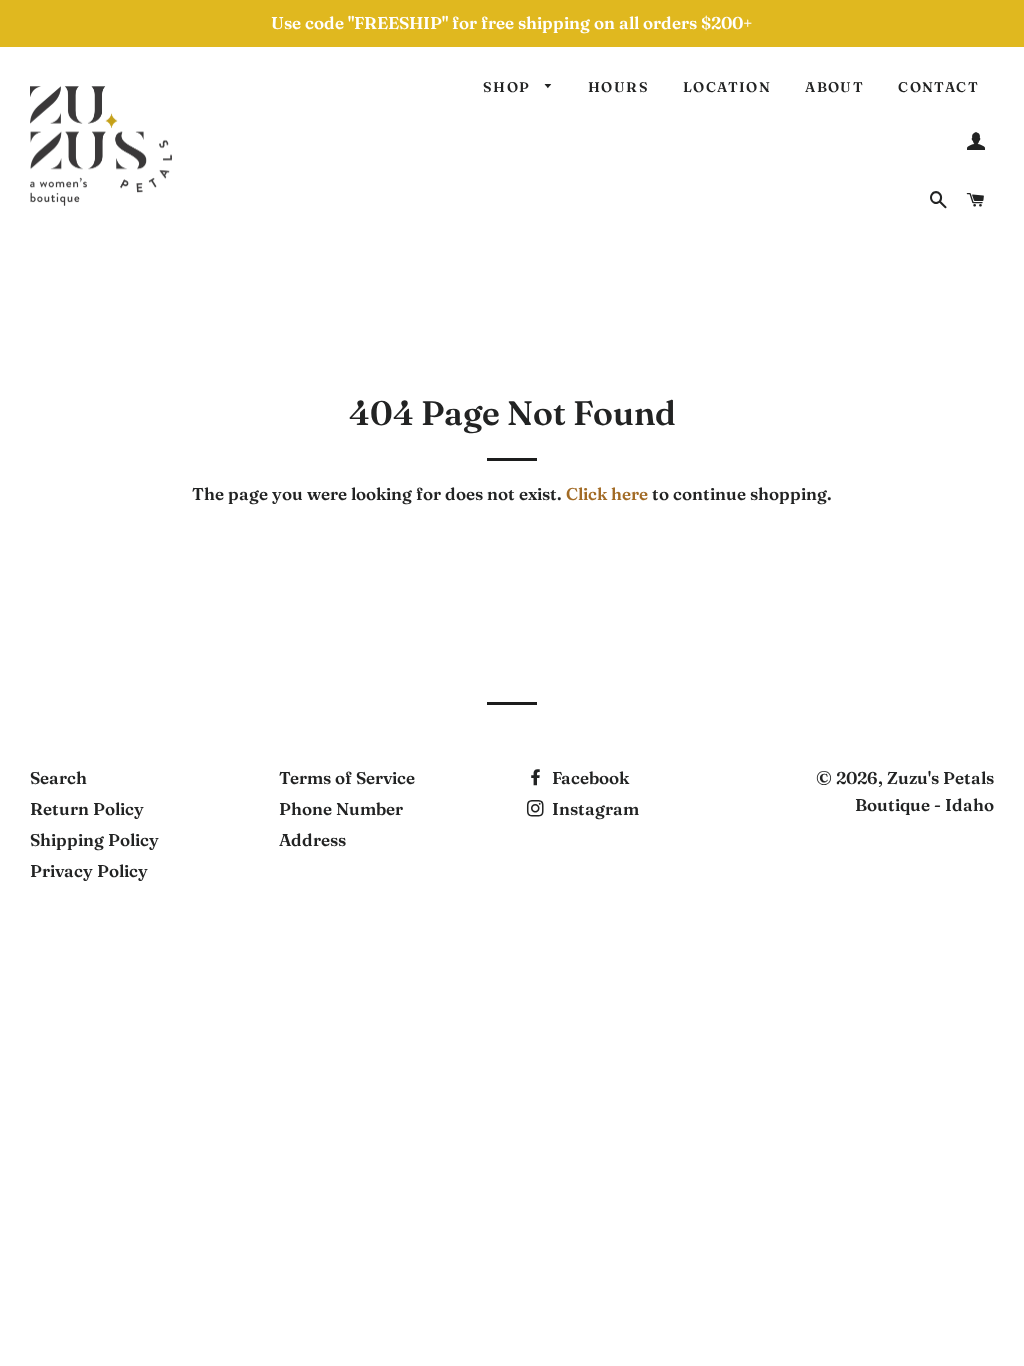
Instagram (593, 808)
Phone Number (341, 808)
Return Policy (87, 808)
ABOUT (834, 87)
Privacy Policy (89, 870)
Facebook (588, 777)
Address (312, 839)
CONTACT (938, 87)
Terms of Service (347, 777)
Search (58, 777)
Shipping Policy (94, 839)
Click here (607, 493)
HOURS (618, 87)
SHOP (509, 87)
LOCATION (727, 87)
